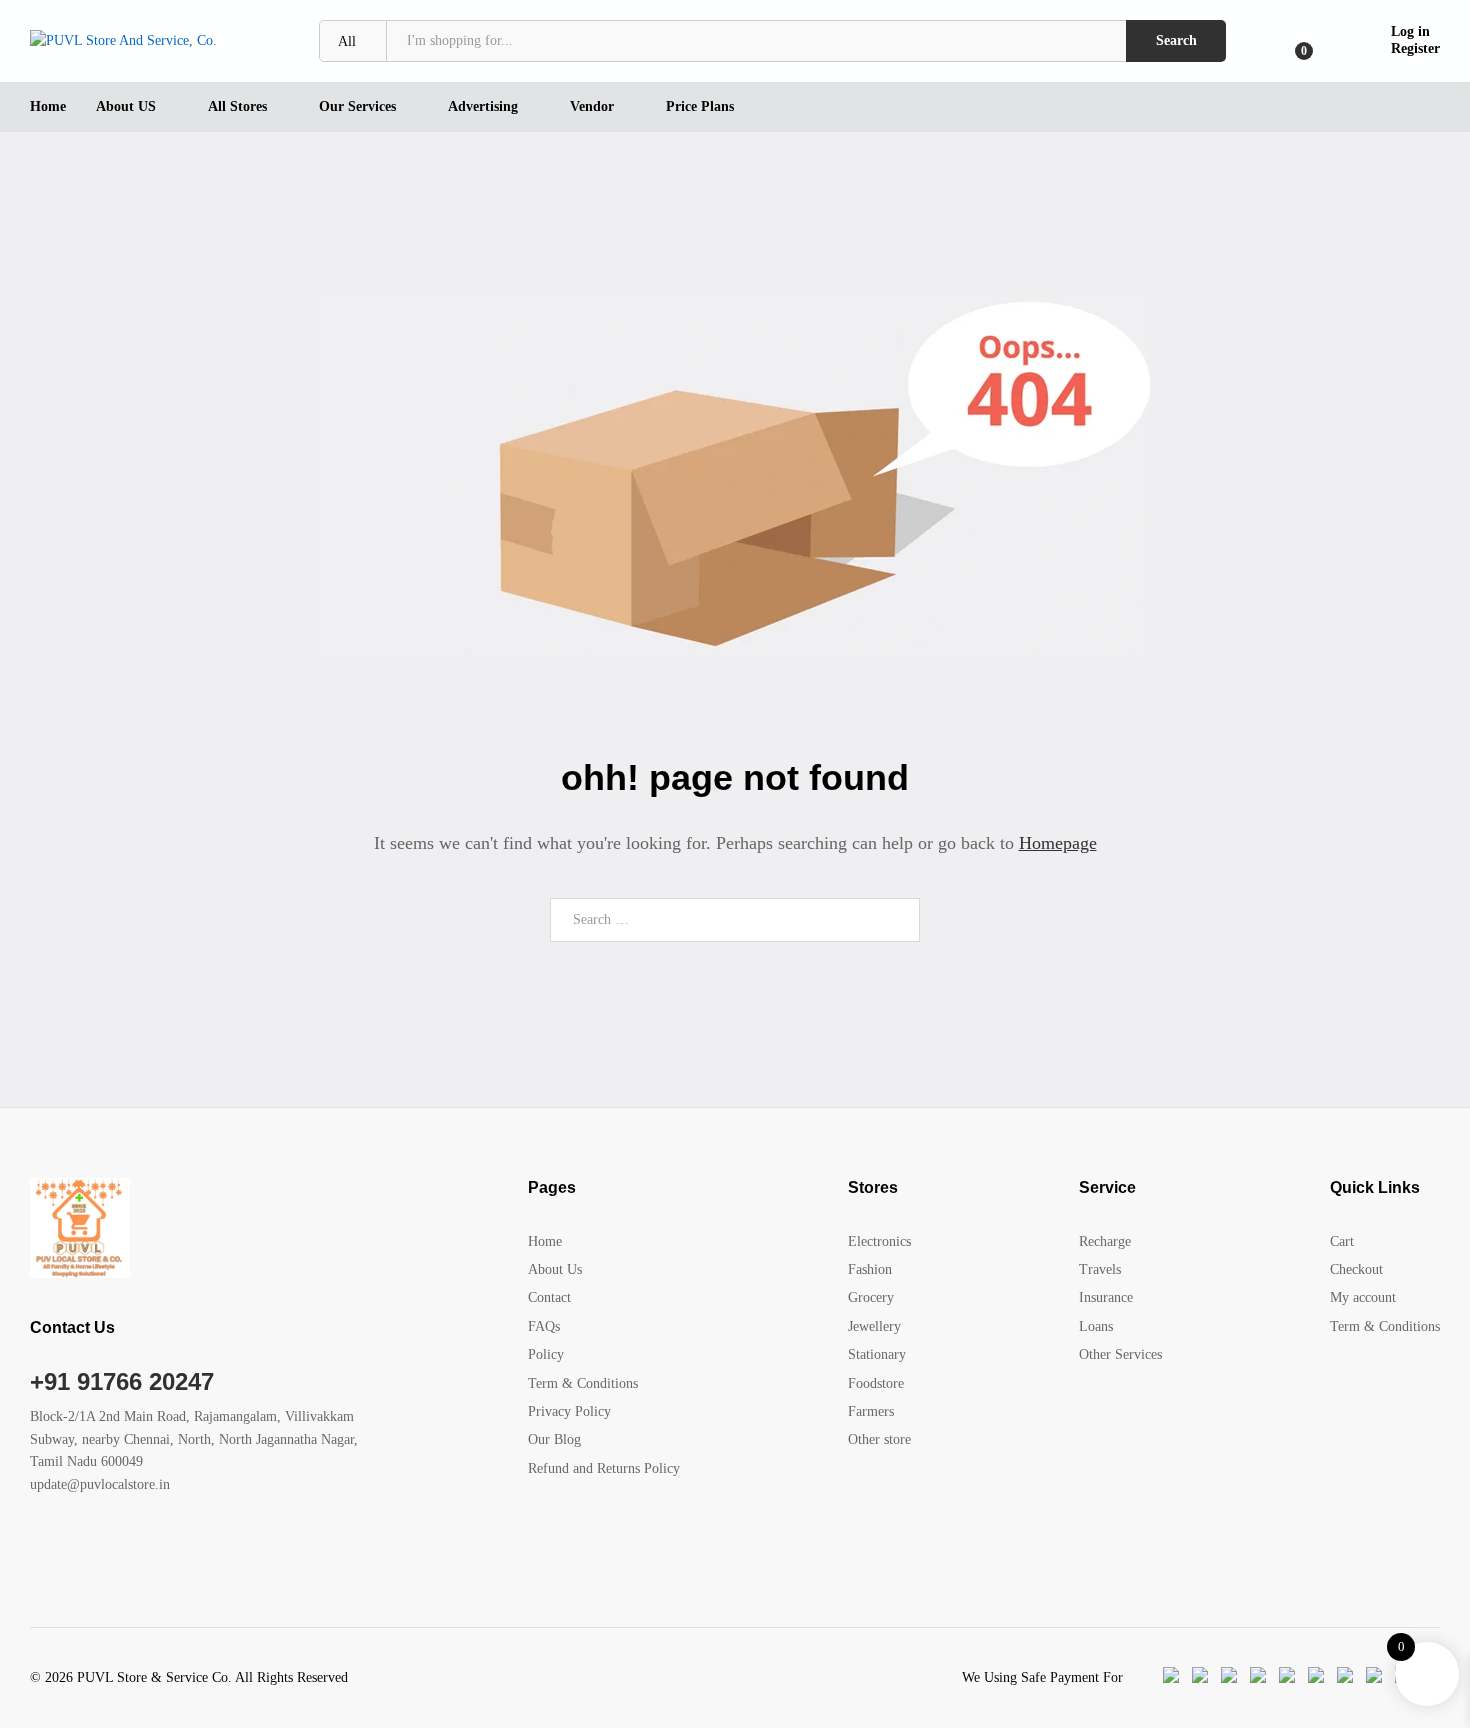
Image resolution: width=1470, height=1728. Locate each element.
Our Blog (554, 1439)
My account (1363, 1297)
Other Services (1120, 1354)
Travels (1100, 1269)
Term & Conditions (583, 1383)
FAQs (544, 1326)
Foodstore (876, 1383)
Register (1415, 48)
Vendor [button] (592, 107)
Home (48, 107)
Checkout (1356, 1269)
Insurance (1106, 1297)
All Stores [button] (237, 107)
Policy (546, 1354)
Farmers (871, 1411)
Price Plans (700, 107)
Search (1176, 40)
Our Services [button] (357, 107)
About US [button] (126, 107)
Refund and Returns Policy (604, 1468)
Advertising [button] (483, 107)
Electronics (879, 1241)
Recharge (1105, 1241)
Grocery (871, 1297)
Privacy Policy (569, 1411)
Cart (1342, 1241)
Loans (1096, 1326)
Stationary (877, 1354)
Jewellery (874, 1326)
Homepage (1058, 843)
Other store (879, 1439)
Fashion (870, 1269)
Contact (549, 1297)
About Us (555, 1269)
